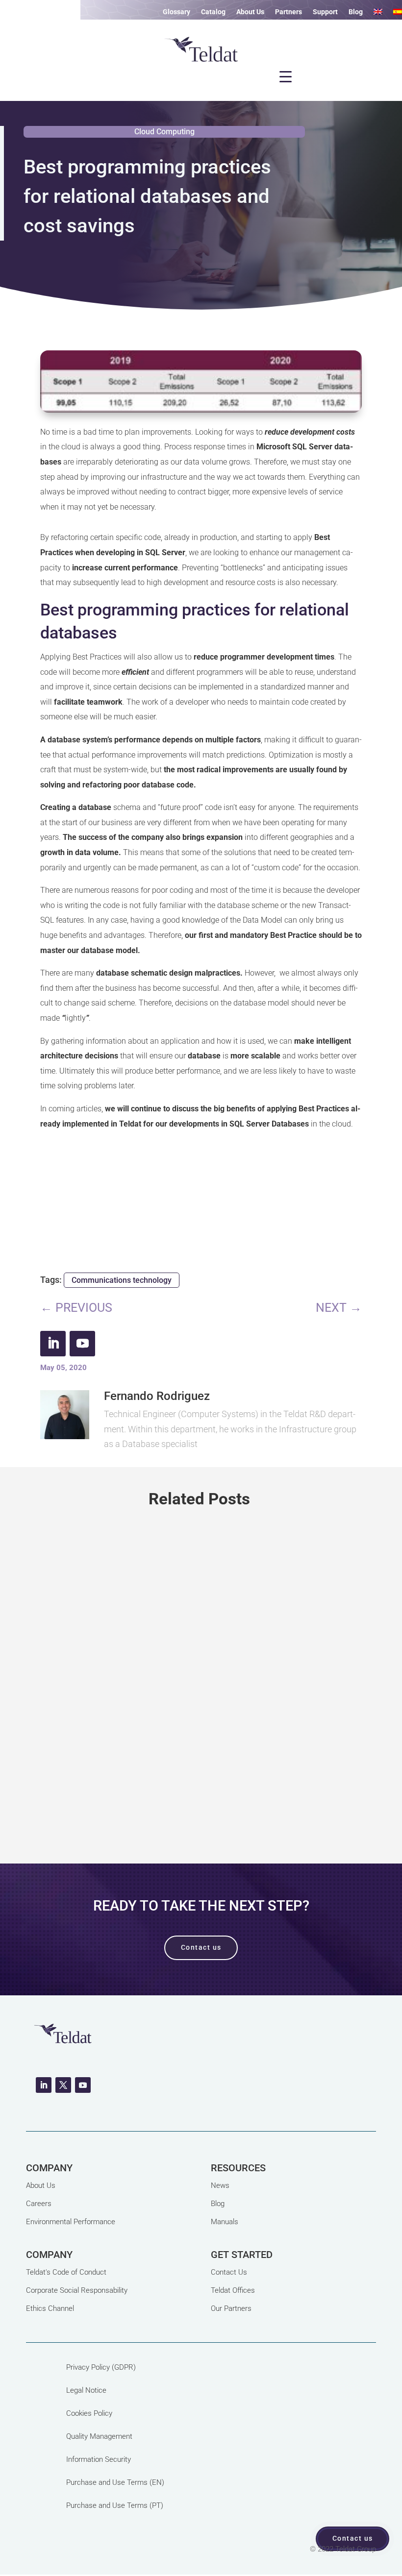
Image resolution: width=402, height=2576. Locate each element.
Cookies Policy (89, 2413)
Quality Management (99, 2436)
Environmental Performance (71, 2222)
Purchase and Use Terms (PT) (115, 2505)
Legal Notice (86, 2390)
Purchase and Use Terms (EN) (115, 2482)
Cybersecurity (114, 1702)
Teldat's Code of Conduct (66, 2272)
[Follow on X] (63, 2085)
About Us (250, 12)
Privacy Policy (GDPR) (101, 2367)
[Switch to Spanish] (398, 14)
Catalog (213, 12)
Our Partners (231, 2308)
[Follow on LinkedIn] (53, 1344)
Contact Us (229, 2272)
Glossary (176, 12)
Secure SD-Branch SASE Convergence (150, 1665)
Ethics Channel (50, 2308)
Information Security (99, 2459)
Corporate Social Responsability (77, 2290)
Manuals (225, 2222)
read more (201, 1798)
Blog (356, 12)
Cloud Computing (164, 132)
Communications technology (122, 1280)
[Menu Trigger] (286, 76)
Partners (289, 12)
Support (325, 12)
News (220, 2185)
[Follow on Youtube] (82, 1344)
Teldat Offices (233, 2290)
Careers (39, 2204)
